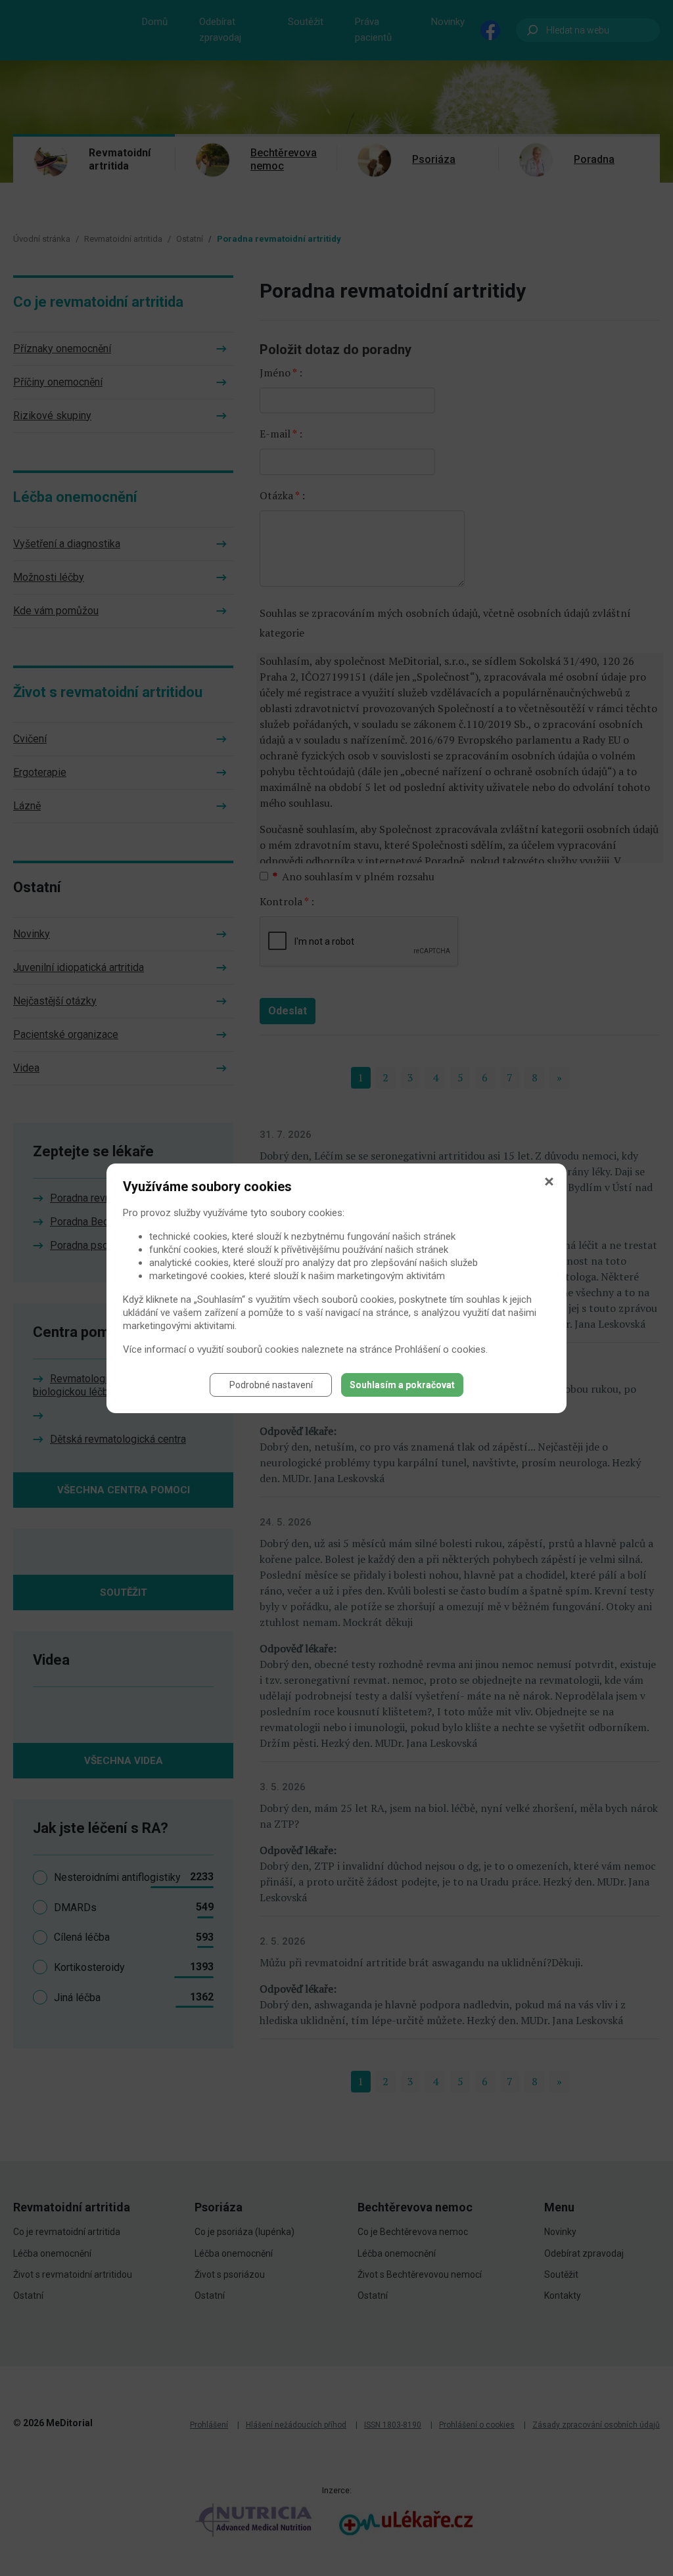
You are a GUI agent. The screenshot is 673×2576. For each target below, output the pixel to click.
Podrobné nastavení (271, 1385)
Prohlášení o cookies (440, 1349)
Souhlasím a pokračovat (402, 1385)
